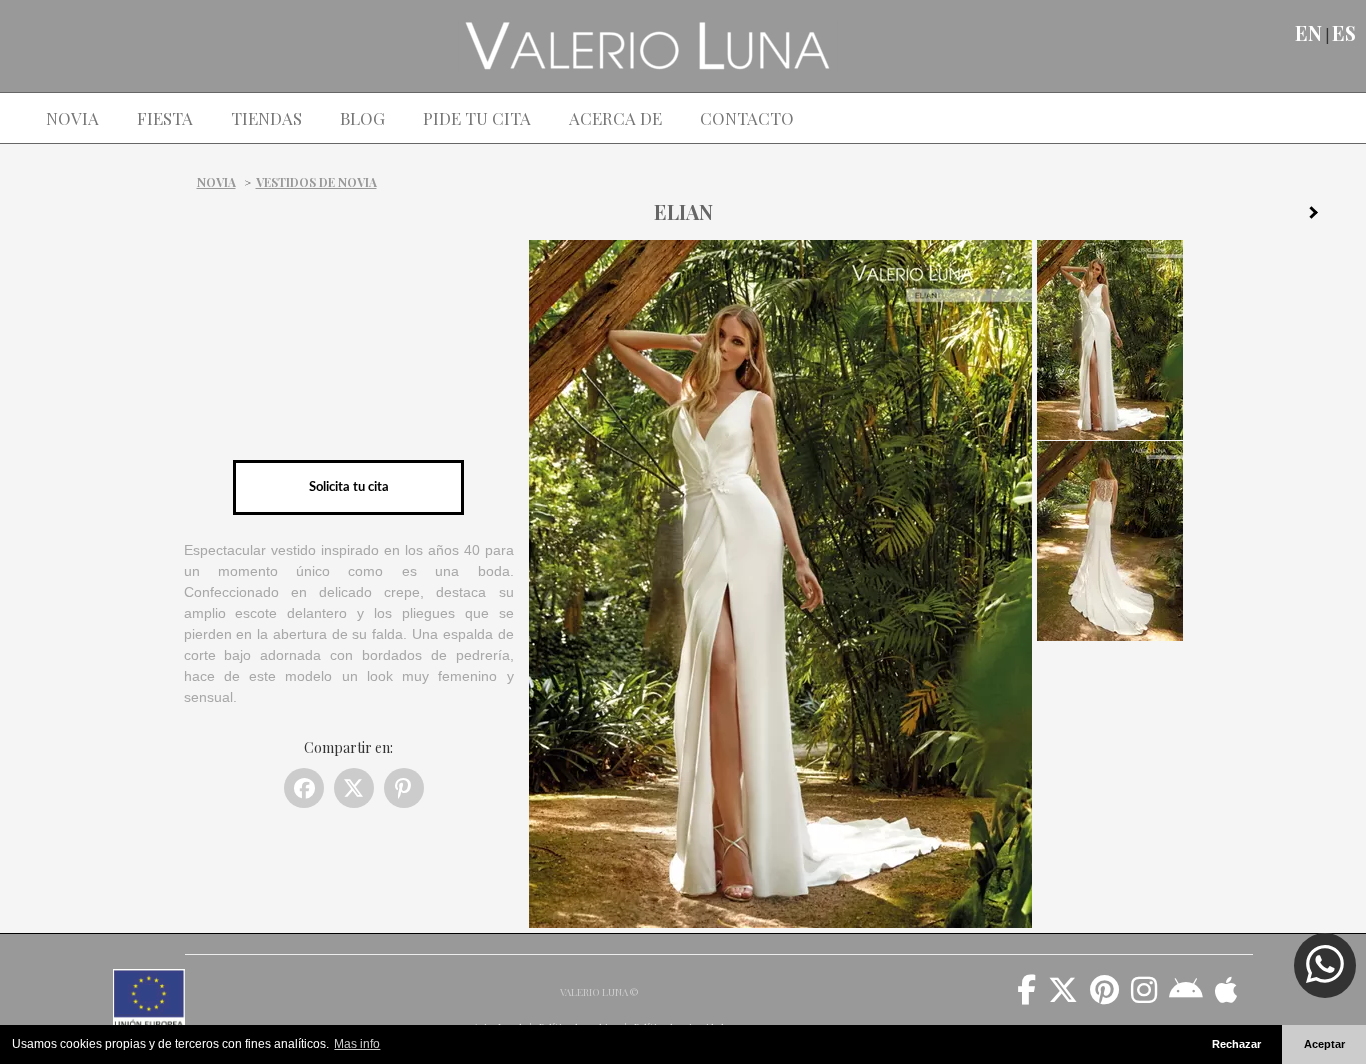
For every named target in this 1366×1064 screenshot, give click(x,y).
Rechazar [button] (1236, 1044)
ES (1344, 33)
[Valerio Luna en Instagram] (1144, 997)
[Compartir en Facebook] (304, 788)
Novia (216, 182)
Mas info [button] (357, 1044)
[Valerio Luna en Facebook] (1026, 997)
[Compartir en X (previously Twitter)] (354, 788)
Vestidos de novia (316, 182)
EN (1308, 33)
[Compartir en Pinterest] (404, 788)
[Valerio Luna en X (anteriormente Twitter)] (1063, 997)
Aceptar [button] (1324, 1044)
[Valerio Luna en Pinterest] (1104, 997)
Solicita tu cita (349, 487)
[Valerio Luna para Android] (1186, 997)
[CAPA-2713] (1321, 216)
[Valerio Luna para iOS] (1226, 997)
